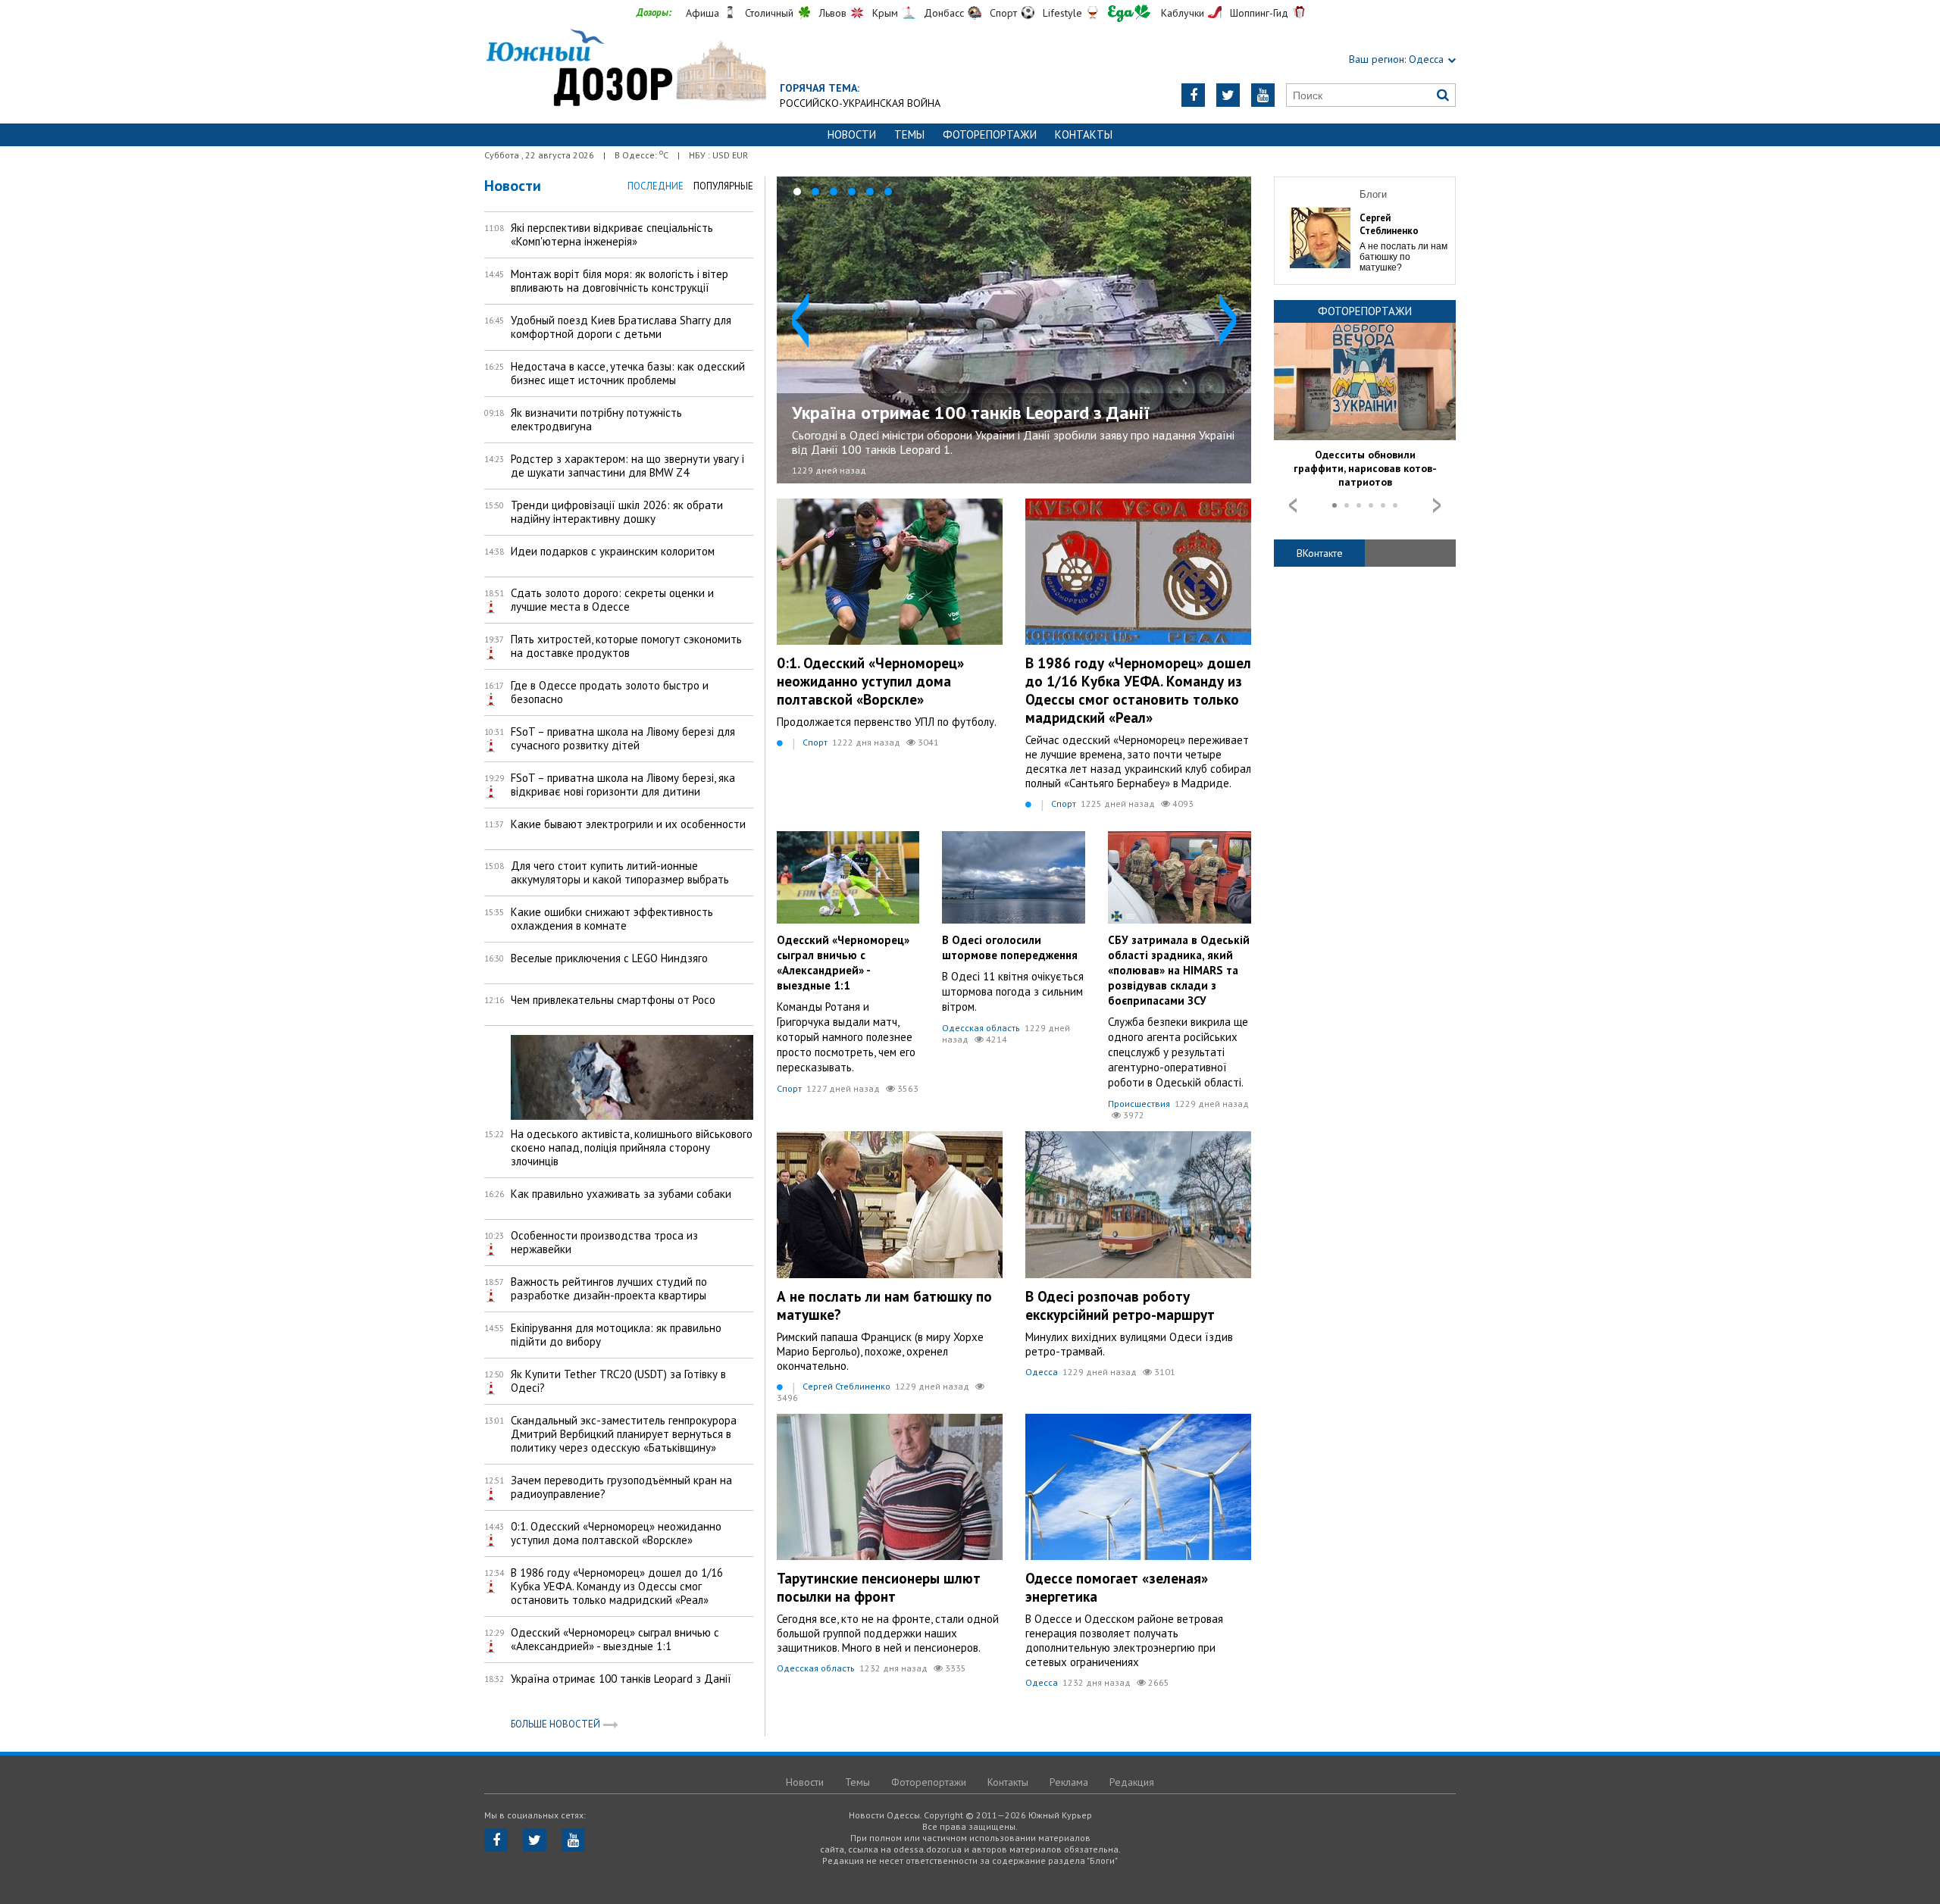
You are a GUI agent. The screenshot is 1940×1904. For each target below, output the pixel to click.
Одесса (1042, 1372)
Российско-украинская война (860, 103)
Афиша (702, 13)
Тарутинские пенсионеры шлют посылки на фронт (879, 1587)
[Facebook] (1193, 95)
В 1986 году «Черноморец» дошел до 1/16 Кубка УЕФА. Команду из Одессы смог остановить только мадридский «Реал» (1138, 690)
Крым (885, 13)
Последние (656, 186)
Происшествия (1139, 1104)
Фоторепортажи (990, 134)
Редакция (1132, 1782)
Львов (833, 13)
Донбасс (944, 13)
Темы (909, 134)
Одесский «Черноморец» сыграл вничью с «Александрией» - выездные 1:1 (843, 963)
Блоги (1373, 194)
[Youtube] (1263, 95)
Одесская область (981, 1028)
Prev (800, 320)
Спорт (1003, 13)
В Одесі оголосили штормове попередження (1010, 947)
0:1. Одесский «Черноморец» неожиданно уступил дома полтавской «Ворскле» (870, 681)
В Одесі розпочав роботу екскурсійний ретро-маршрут (1120, 1305)
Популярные (723, 186)
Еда (1129, 13)
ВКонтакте (1320, 553)
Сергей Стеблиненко (846, 1386)
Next (1228, 320)
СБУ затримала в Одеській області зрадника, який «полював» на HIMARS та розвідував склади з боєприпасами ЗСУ (1179, 970)
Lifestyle (1062, 13)
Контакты (1084, 134)
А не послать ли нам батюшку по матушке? (1403, 257)
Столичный (769, 13)
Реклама (1069, 1782)
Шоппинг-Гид (1259, 13)
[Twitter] (1228, 95)
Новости (852, 134)
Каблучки (1183, 13)
